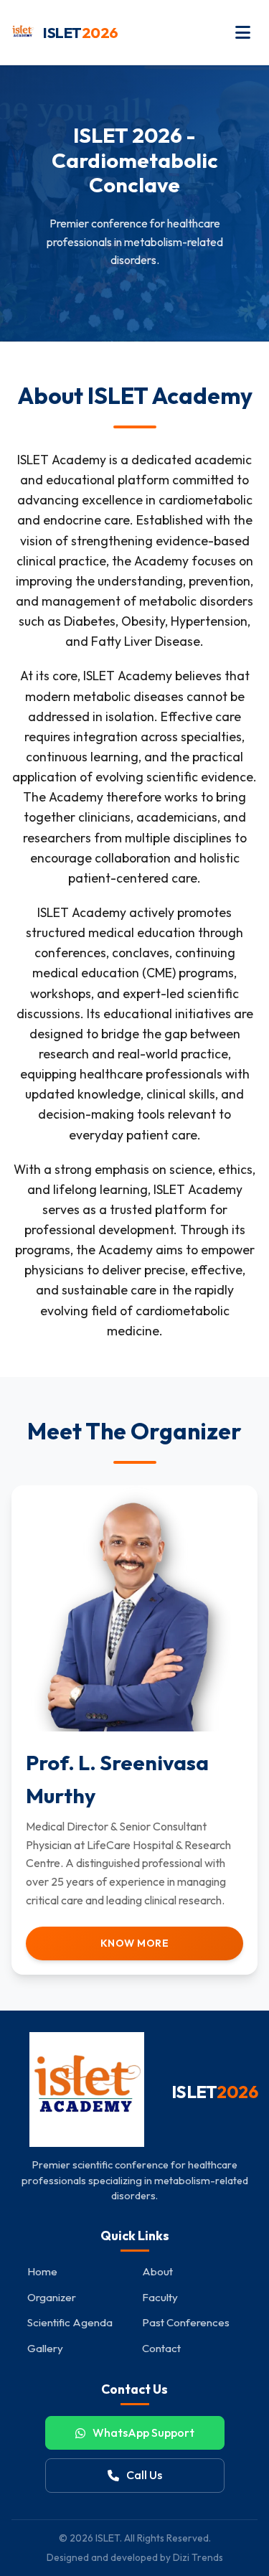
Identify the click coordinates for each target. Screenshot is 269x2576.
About (157, 2271)
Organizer (52, 2297)
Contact (161, 2348)
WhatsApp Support (143, 2432)
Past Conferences (186, 2322)
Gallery (45, 2348)
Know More (135, 1943)
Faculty (160, 2297)
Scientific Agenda (70, 2322)
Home (42, 2271)
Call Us (144, 2475)
